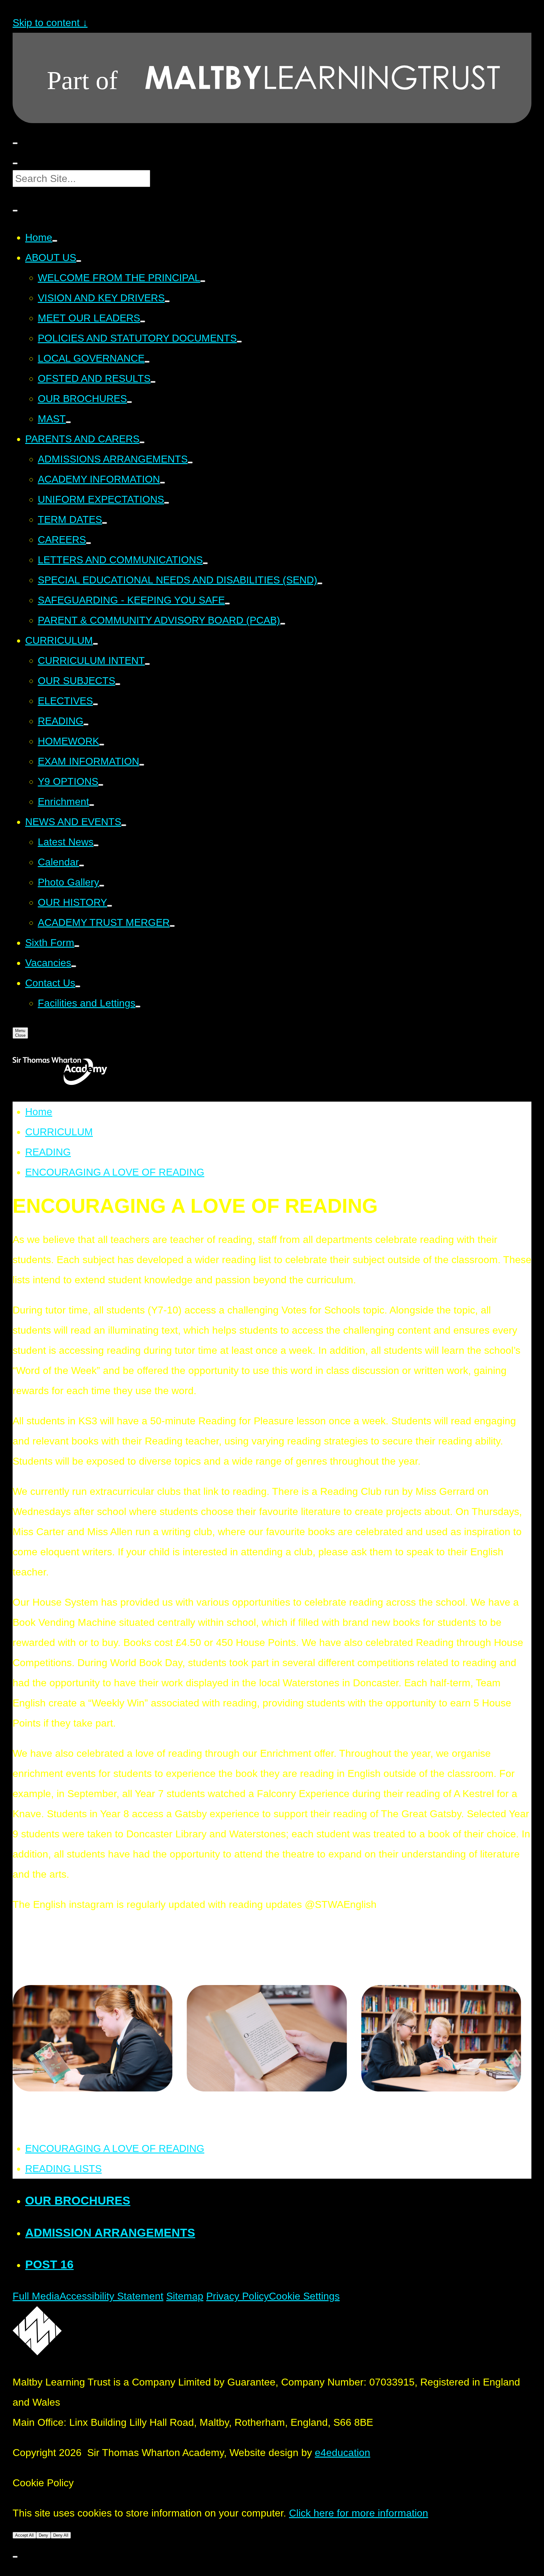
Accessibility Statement (111, 2296)
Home (39, 1112)
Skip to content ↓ (50, 23)
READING (48, 1152)
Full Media (36, 2296)
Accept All (24, 2535)
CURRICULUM (59, 1132)
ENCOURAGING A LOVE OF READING (115, 1172)
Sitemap (185, 2296)
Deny (43, 2535)
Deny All (61, 2535)
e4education (343, 2453)
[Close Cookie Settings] (15, 2557)
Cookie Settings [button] (304, 2296)
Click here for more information (359, 2513)
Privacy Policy (238, 2296)
